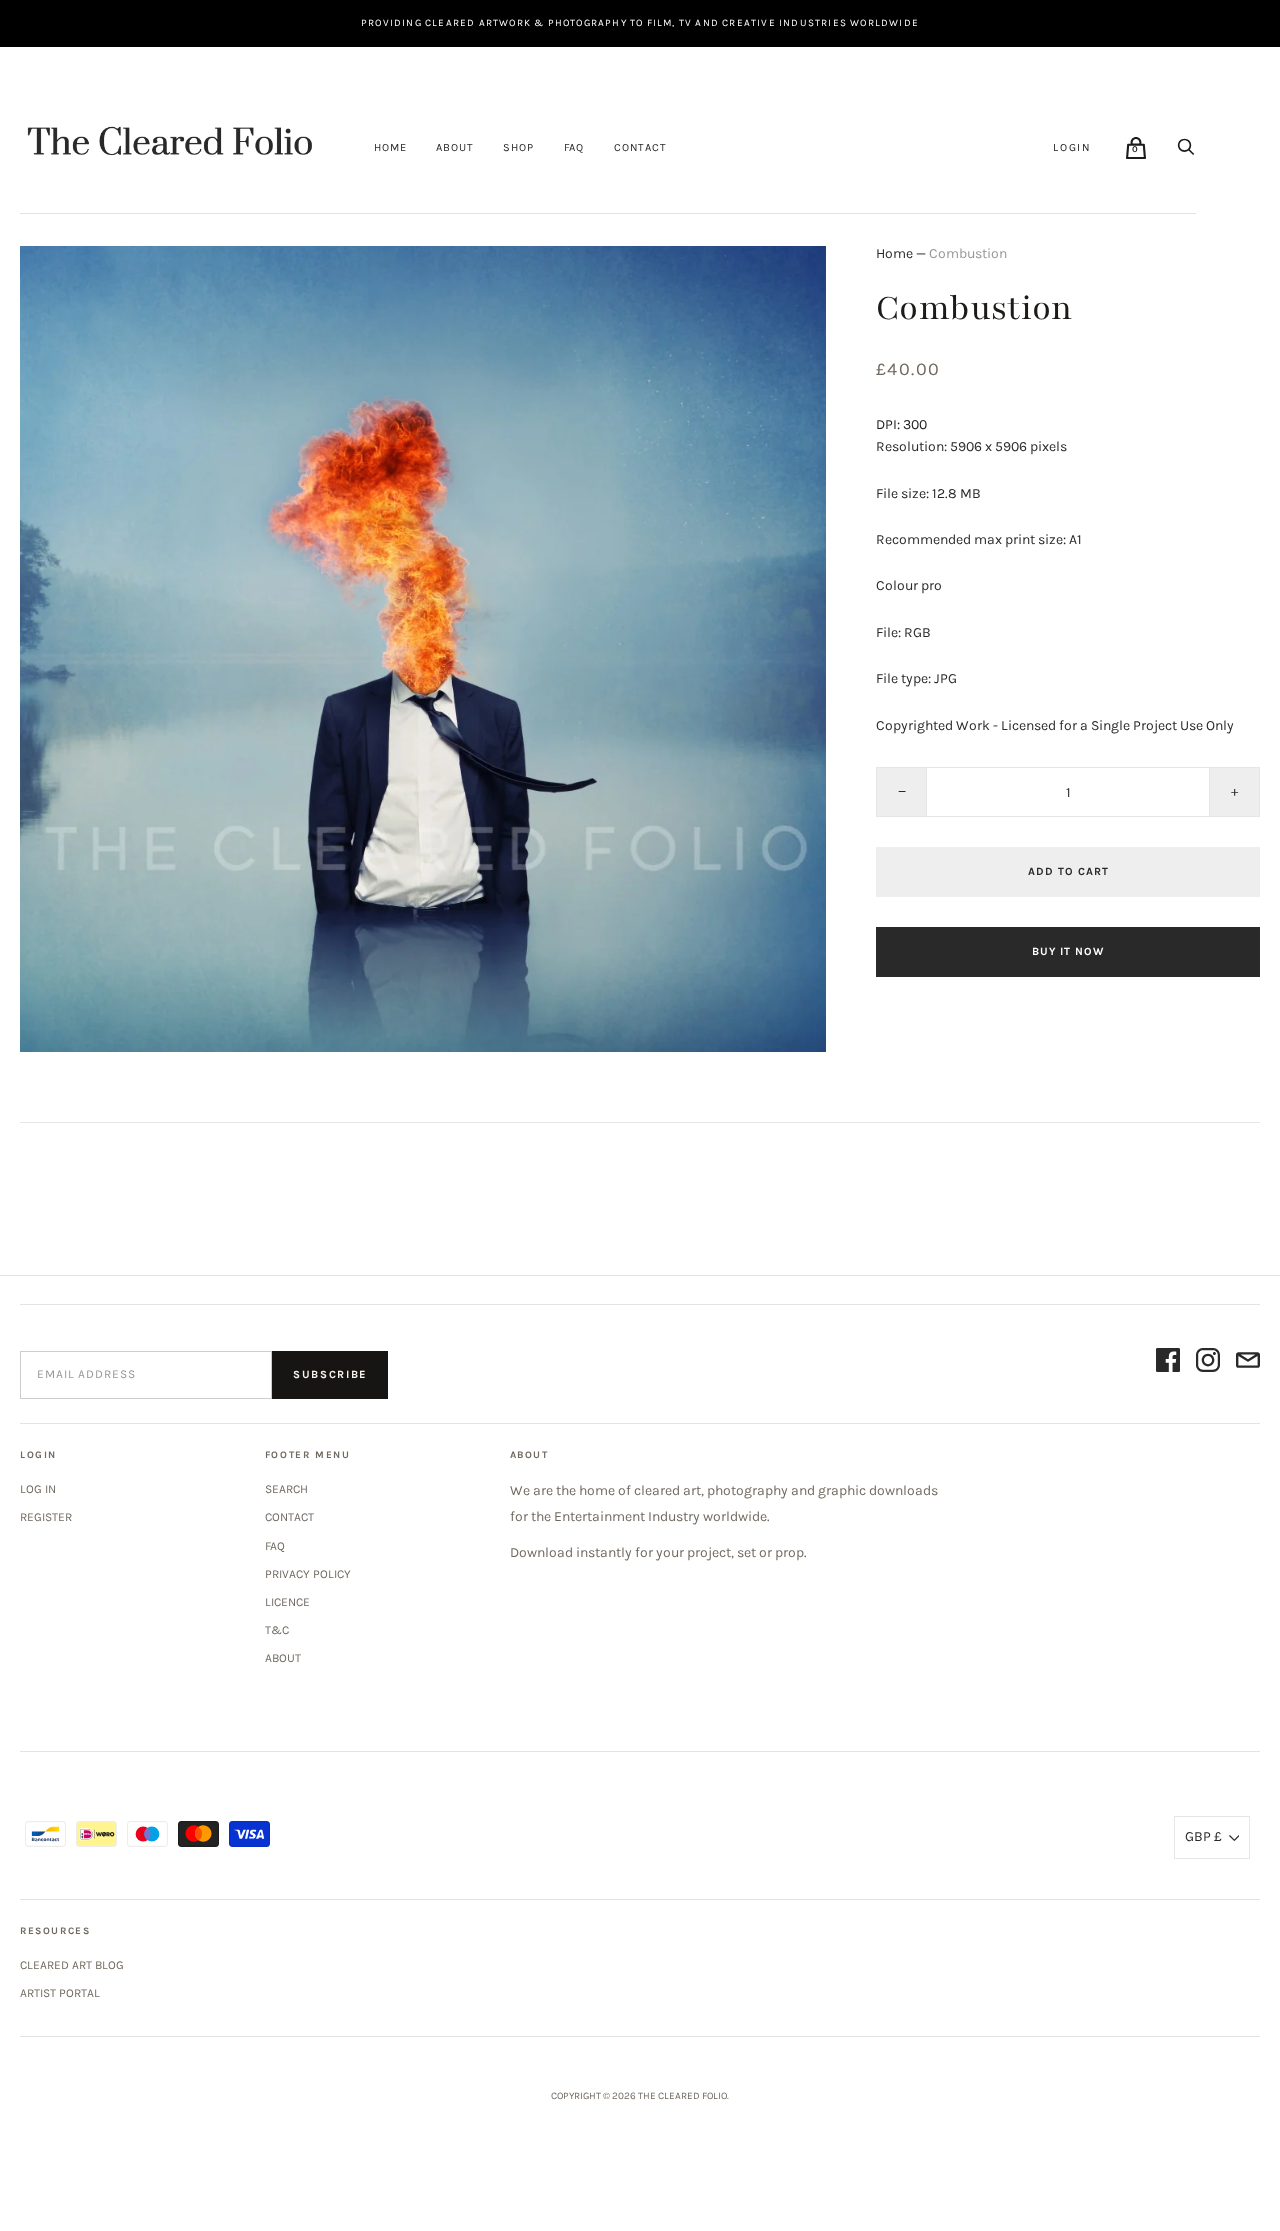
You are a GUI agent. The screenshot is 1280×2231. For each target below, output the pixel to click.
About (454, 147)
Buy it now (1068, 951)
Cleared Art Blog (72, 1965)
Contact (640, 147)
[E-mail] (1248, 1363)
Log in (38, 1489)
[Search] (1186, 147)
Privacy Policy (308, 1574)
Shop (518, 147)
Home (390, 147)
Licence (287, 1602)
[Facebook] (1168, 1363)
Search (286, 1489)
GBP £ (1203, 1836)
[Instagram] (1208, 1363)
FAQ (574, 147)
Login (1072, 147)
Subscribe (330, 1374)
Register (46, 1517)
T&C (277, 1630)
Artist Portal (60, 1993)
